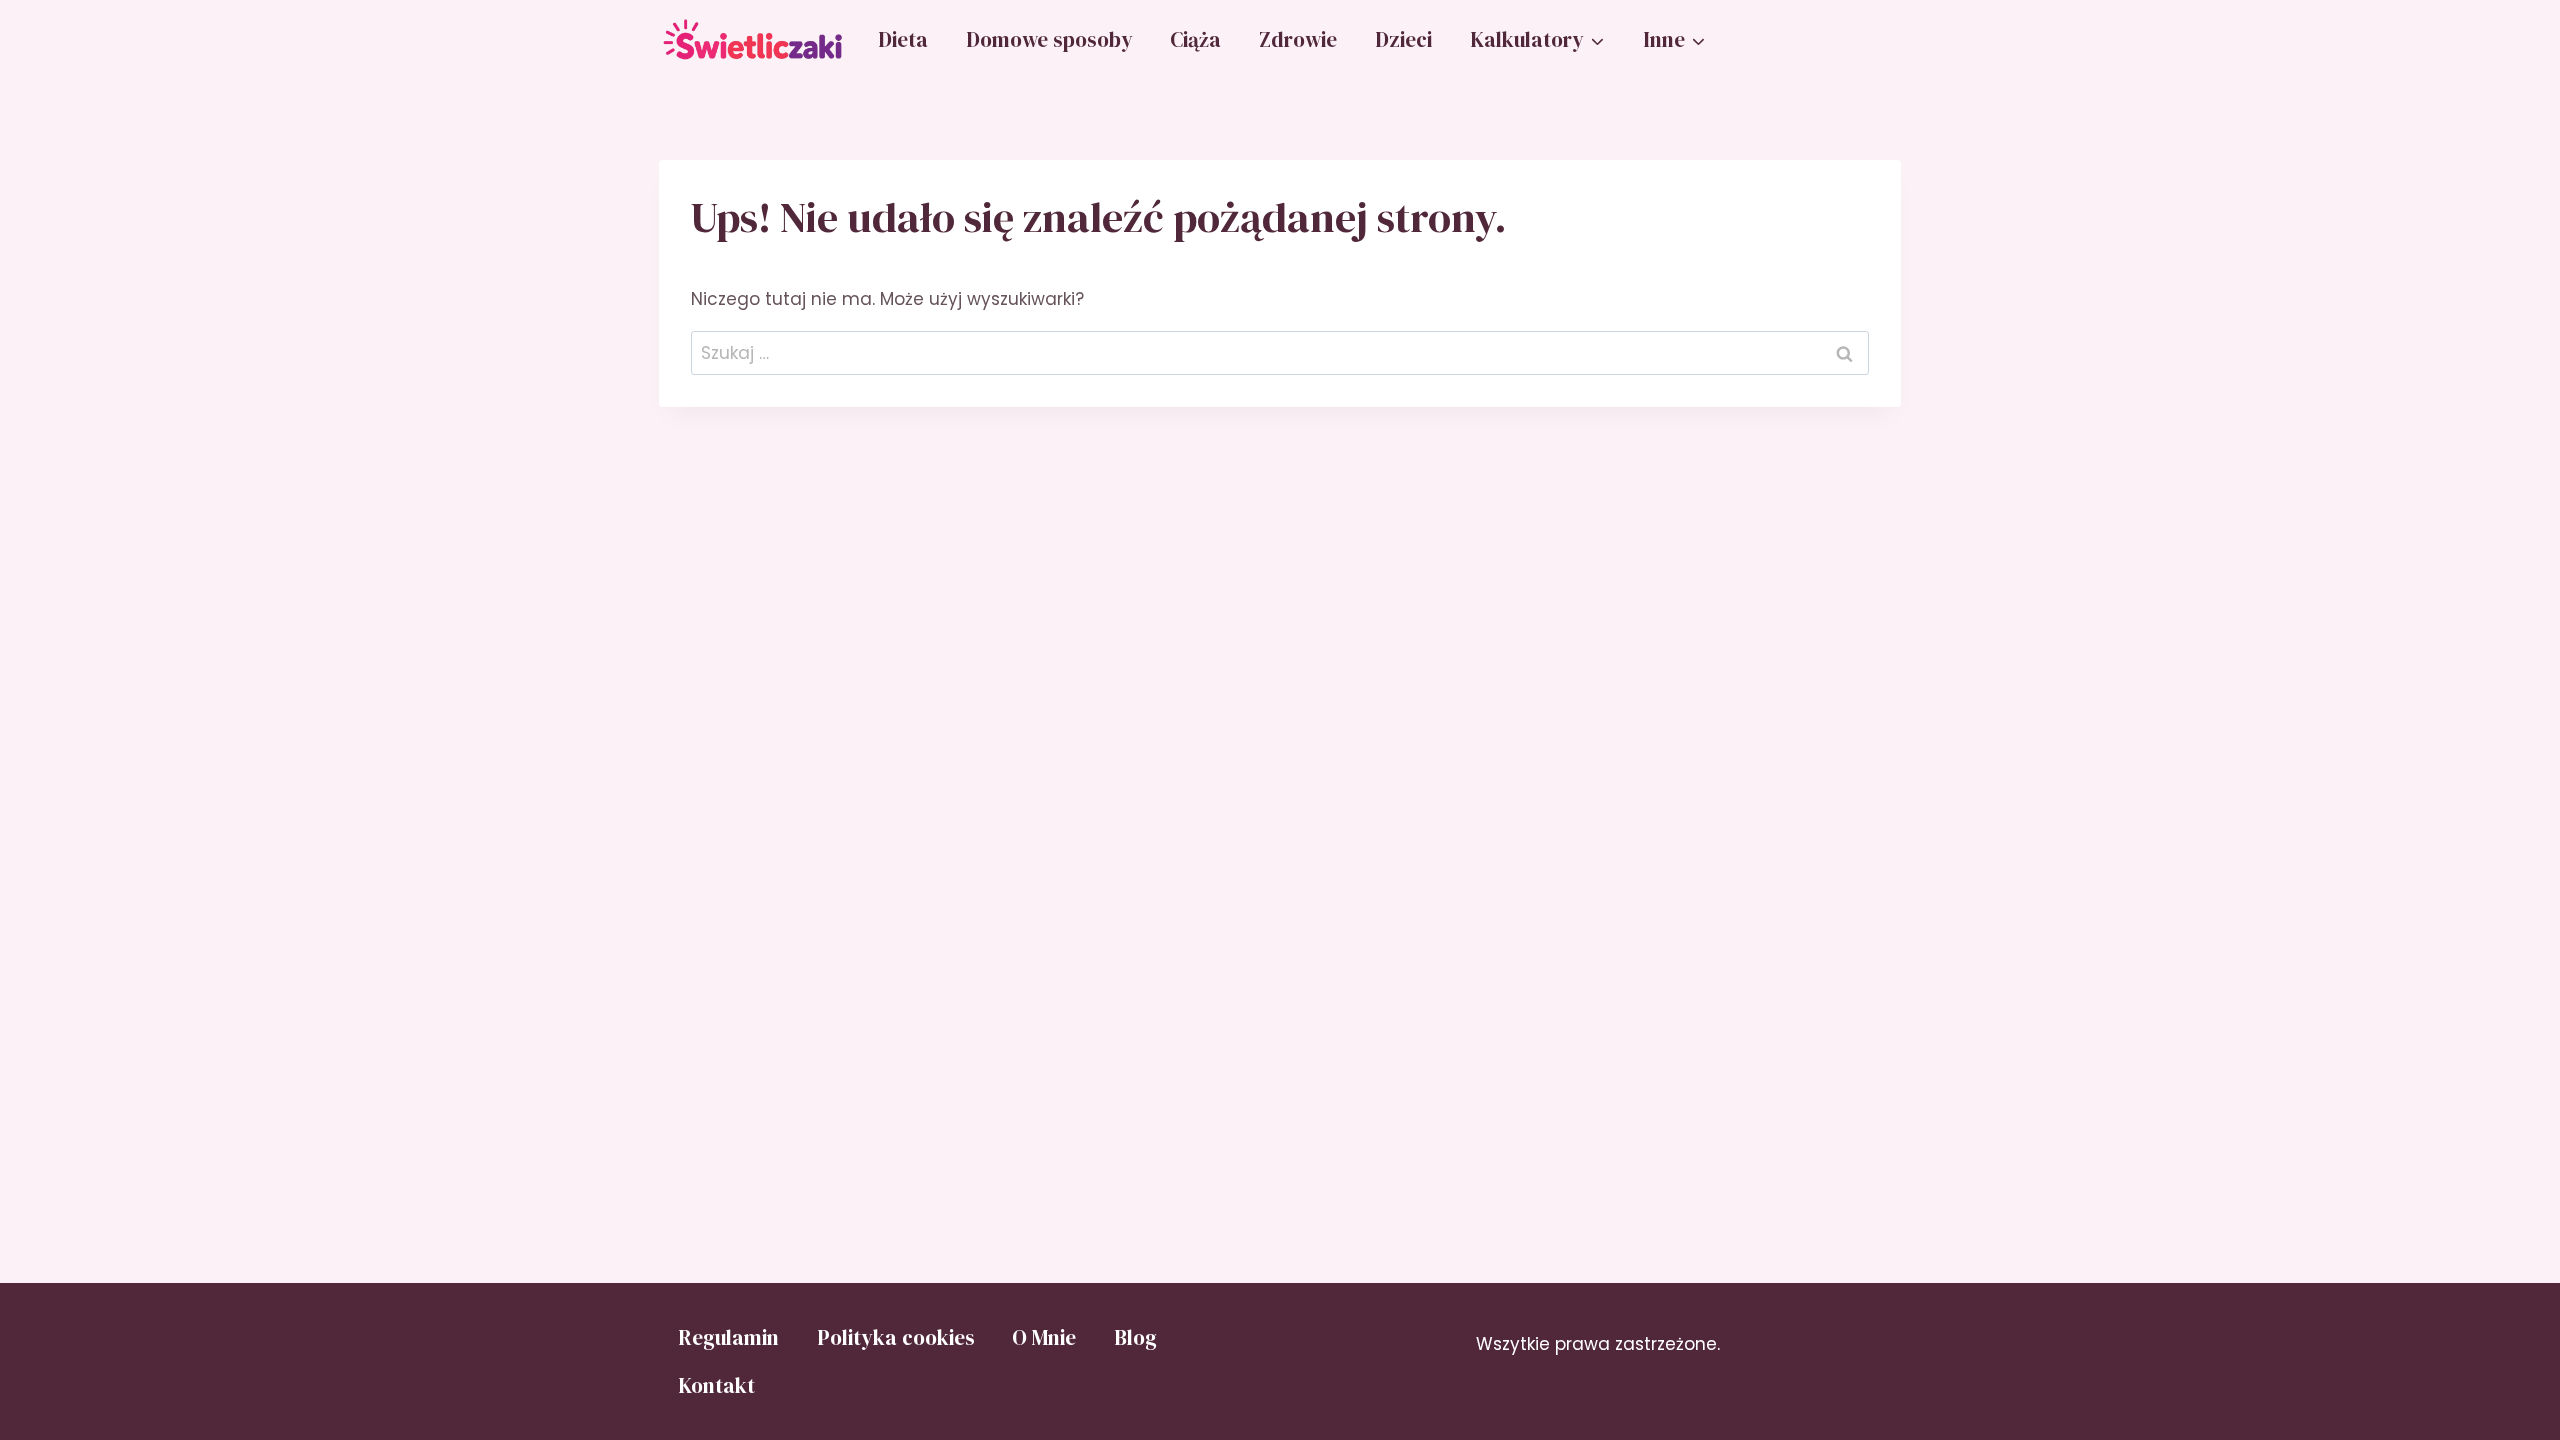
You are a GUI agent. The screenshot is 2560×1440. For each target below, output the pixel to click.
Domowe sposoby (1049, 39)
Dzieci (1403, 39)
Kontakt (716, 1385)
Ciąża (1195, 39)
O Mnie (1044, 1337)
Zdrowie (1298, 39)
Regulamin (728, 1337)
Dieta (903, 39)
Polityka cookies (896, 1337)
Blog (1135, 1337)
